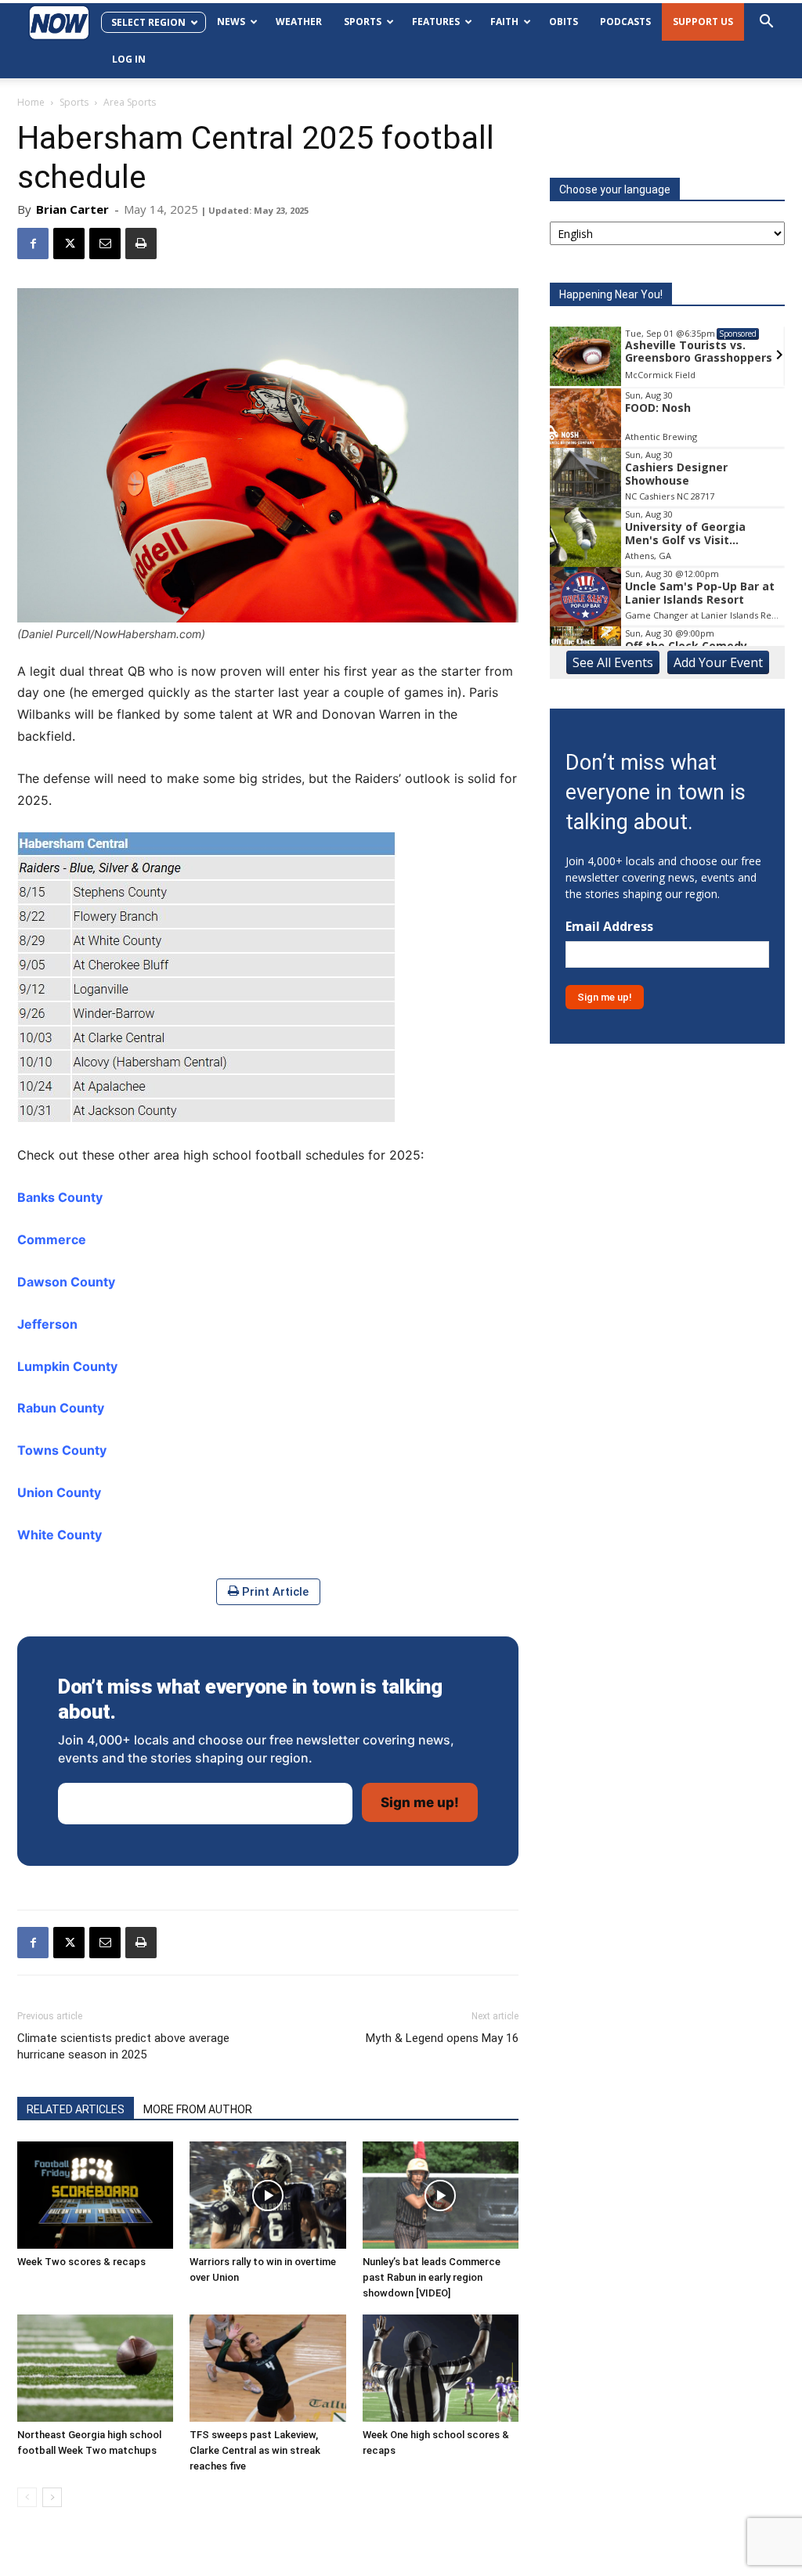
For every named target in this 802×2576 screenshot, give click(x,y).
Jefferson (47, 1324)
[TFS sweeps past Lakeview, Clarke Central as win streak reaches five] (267, 2368)
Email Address (609, 927)
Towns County (62, 1450)
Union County (59, 1492)
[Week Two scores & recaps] (95, 2195)
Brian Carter (72, 209)
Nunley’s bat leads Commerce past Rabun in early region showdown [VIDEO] (432, 2277)
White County (60, 1535)
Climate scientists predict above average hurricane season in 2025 (123, 2046)
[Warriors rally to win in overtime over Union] (267, 2195)
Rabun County (61, 1408)
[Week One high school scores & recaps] (441, 2368)
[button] (766, 23)
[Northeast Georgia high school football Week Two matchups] (95, 2368)
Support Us (703, 22)
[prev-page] (27, 2497)
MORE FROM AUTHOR (198, 2109)
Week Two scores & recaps (81, 2262)
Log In (129, 59)
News (231, 22)
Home (31, 102)
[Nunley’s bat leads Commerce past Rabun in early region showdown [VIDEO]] (441, 2195)
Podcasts (625, 22)
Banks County (60, 1197)
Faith (504, 22)
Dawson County (66, 1282)
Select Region (148, 22)
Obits (564, 22)
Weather (299, 22)
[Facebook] (33, 244)
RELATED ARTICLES (76, 2109)
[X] (69, 244)
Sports (363, 22)
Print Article (274, 1592)
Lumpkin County (67, 1366)
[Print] (141, 244)
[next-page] (52, 2497)
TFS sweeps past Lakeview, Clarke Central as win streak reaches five (255, 2450)
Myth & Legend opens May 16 (442, 2038)
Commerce (52, 1239)
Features (436, 22)
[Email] (105, 244)
